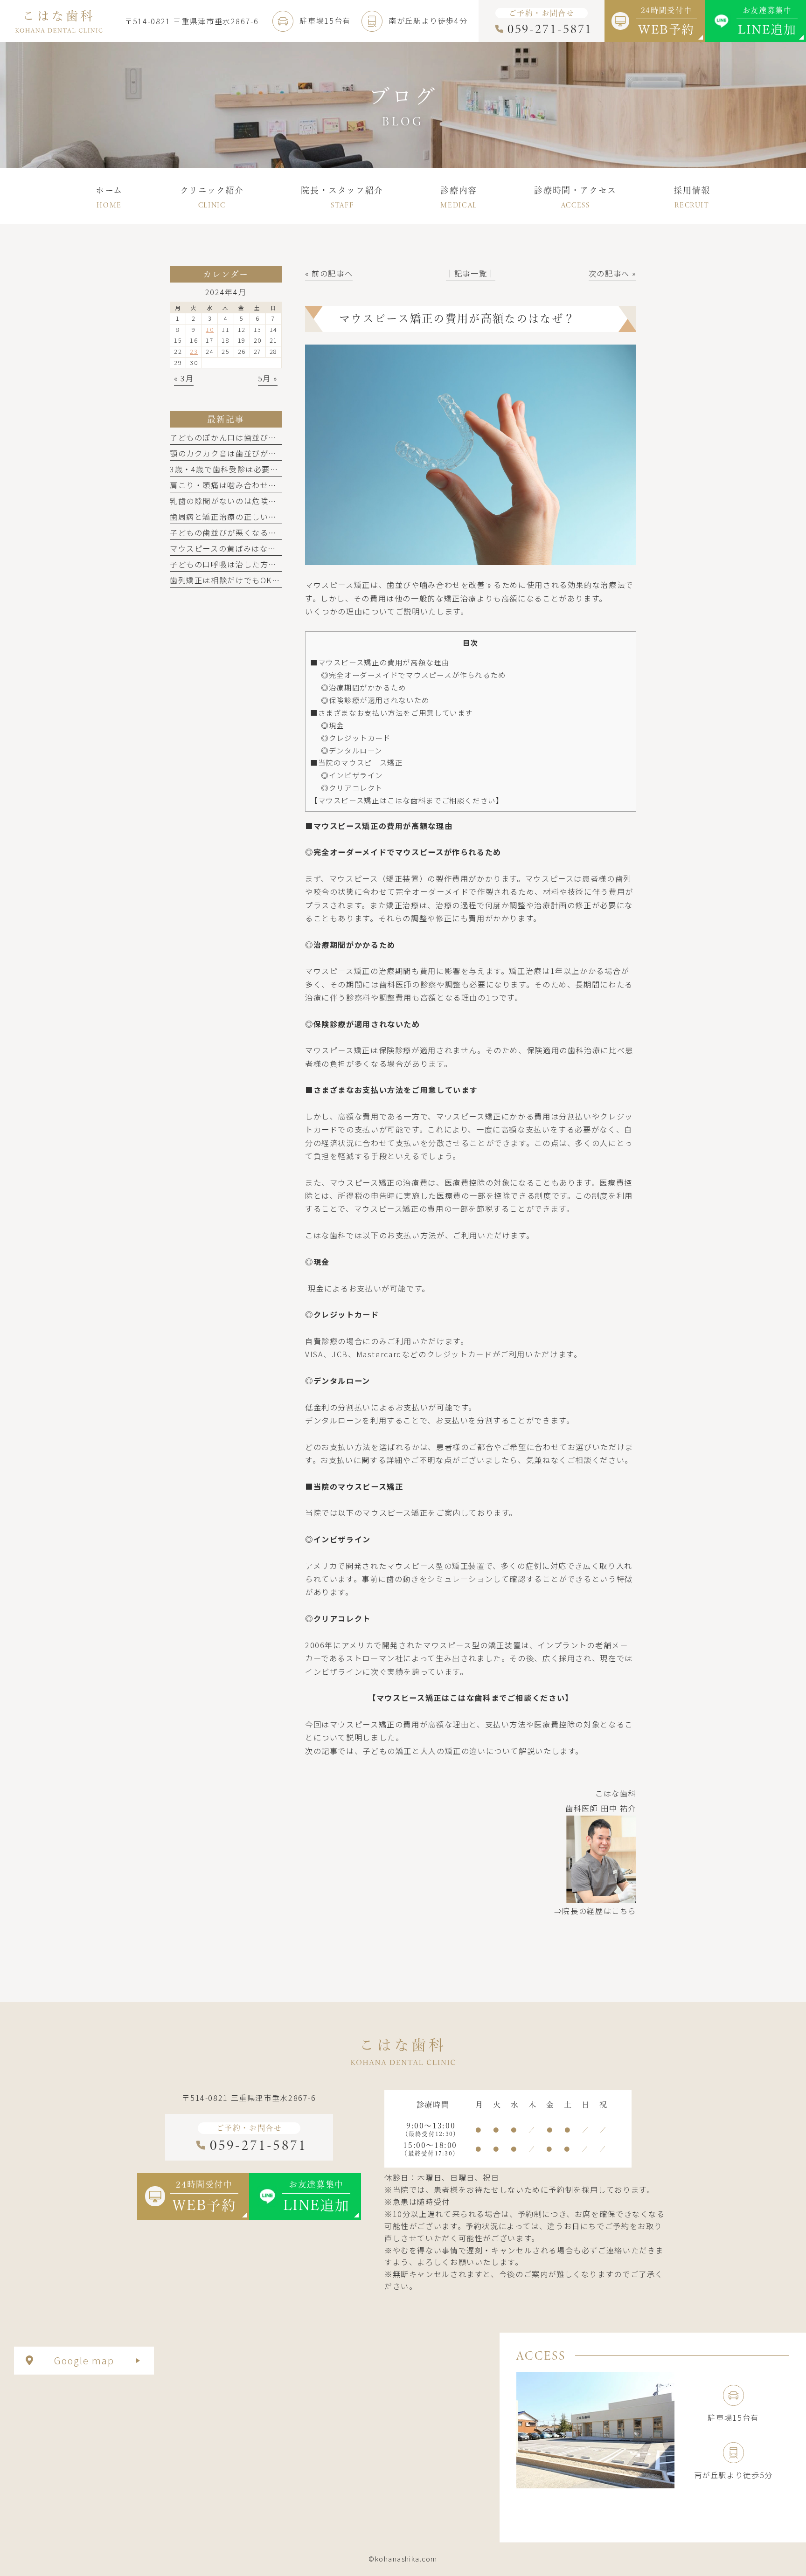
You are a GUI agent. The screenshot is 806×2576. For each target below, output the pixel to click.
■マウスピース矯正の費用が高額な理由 (380, 662)
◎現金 (333, 725)
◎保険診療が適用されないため (375, 700)
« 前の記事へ (329, 273)
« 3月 (184, 378)
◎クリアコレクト (352, 787)
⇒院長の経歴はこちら (595, 1911)
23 (194, 351)
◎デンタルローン (352, 750)
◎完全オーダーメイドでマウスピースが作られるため (413, 675)
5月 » (268, 378)
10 (210, 329)
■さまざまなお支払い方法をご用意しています (392, 712)
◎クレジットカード (356, 738)
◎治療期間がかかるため (364, 687)
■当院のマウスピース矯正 (356, 762)
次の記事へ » (612, 273)
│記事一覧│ (471, 273)
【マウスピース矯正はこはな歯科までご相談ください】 (407, 800)
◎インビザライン (352, 775)
